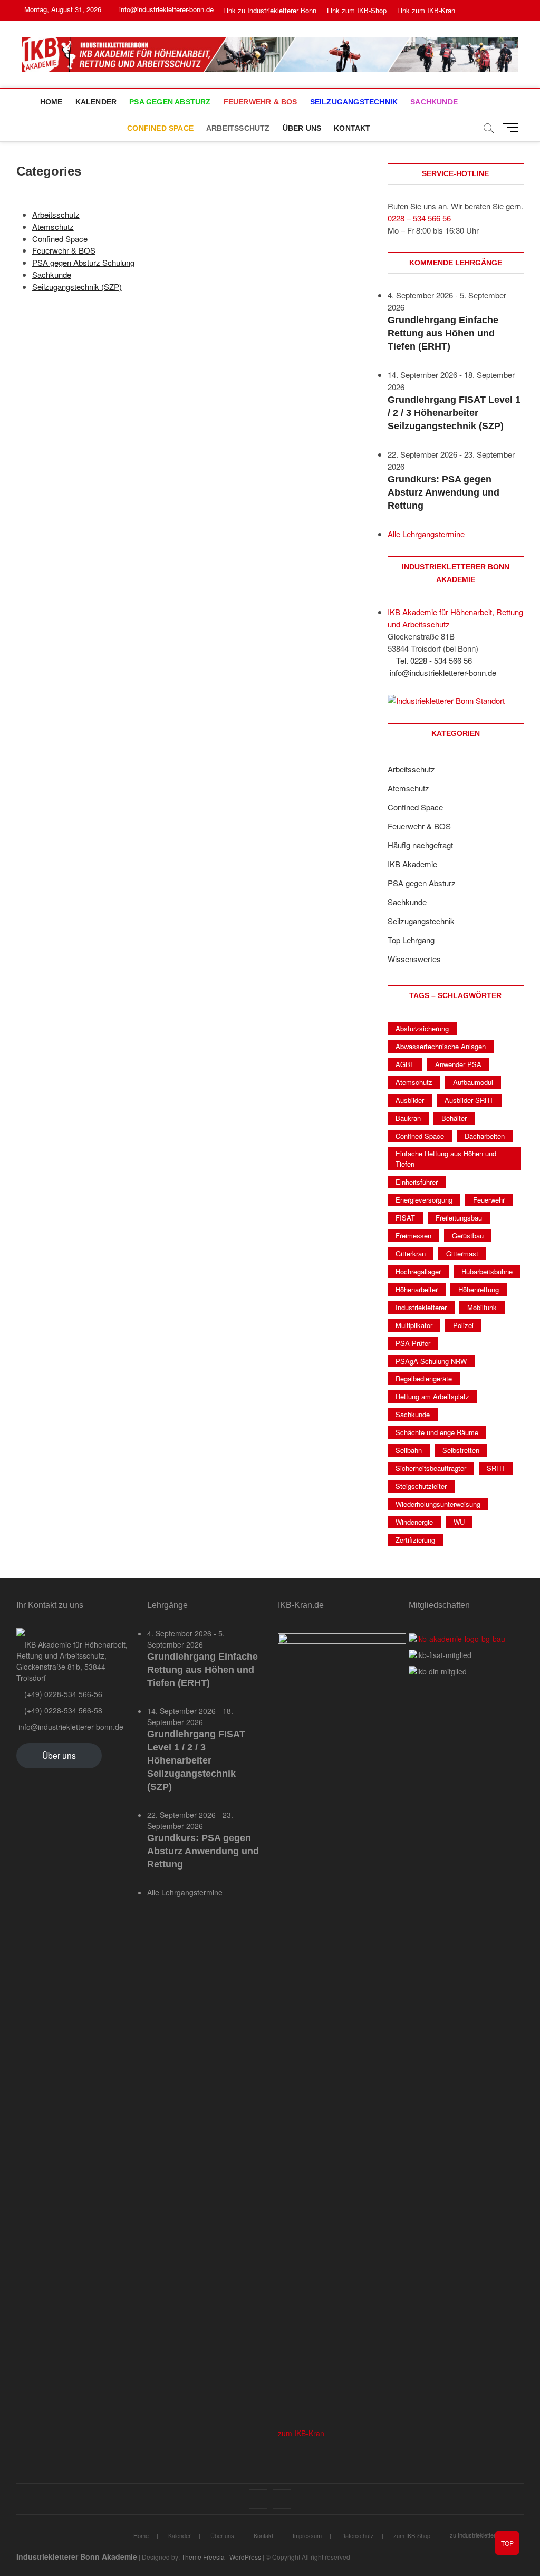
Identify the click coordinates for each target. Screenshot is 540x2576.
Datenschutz (358, 2535)
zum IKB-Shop (412, 2535)
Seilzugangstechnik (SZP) (77, 287)
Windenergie (414, 1522)
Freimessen (413, 1236)
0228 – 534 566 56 (419, 218)
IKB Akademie (412, 864)
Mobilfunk (482, 1307)
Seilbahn (409, 1450)
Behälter (454, 1118)
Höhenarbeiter (417, 1289)
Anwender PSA (458, 1064)
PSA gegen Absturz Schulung (83, 262)
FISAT (405, 1218)
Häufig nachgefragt (420, 845)
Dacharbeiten (485, 1136)
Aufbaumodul (473, 1082)
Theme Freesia (203, 2557)
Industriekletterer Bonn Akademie (77, 2556)
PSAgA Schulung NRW (431, 1361)
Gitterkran (411, 1253)
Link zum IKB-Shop (357, 10)
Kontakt (352, 128)
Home (51, 102)
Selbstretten (461, 1450)
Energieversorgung (424, 1200)
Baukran (408, 1118)
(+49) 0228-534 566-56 (62, 1694)
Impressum (307, 2535)
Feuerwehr (489, 1200)
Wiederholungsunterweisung (438, 1504)
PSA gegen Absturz (170, 102)
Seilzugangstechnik (354, 102)
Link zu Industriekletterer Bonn (270, 10)
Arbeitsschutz (238, 128)
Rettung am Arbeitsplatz (432, 1396)
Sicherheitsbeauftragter (431, 1468)
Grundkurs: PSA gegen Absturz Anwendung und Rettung (443, 492)
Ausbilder (410, 1100)
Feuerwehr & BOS (261, 102)
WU (459, 1522)
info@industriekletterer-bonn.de (165, 9)
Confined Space (160, 128)
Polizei (463, 1325)
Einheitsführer (417, 1182)
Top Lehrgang (411, 940)
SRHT (496, 1468)
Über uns (302, 128)
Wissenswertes (414, 959)
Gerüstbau (468, 1236)
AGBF (405, 1064)
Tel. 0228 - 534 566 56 (433, 660)
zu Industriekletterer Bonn (483, 2535)
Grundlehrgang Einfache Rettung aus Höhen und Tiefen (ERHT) (443, 333)
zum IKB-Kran (301, 2433)
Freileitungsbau (459, 1218)
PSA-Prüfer (413, 1343)
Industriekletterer (421, 1307)
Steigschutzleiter (421, 1486)
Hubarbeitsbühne (487, 1271)
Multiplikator (414, 1325)
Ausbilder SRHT (469, 1100)
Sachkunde (434, 102)
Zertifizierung (415, 1540)
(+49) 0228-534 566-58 (62, 1710)
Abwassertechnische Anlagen (441, 1046)
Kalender (96, 102)
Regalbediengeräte (424, 1378)
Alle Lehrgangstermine (426, 534)
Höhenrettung (479, 1289)
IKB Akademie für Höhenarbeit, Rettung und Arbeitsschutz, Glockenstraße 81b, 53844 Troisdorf (72, 1661)
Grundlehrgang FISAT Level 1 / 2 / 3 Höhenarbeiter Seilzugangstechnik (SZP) (454, 413)
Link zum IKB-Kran (426, 10)
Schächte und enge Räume (437, 1432)
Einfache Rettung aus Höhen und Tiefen (446, 1159)
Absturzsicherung (422, 1028)
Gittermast (462, 1253)
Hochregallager (418, 1271)
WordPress (245, 2557)
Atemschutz (53, 226)
